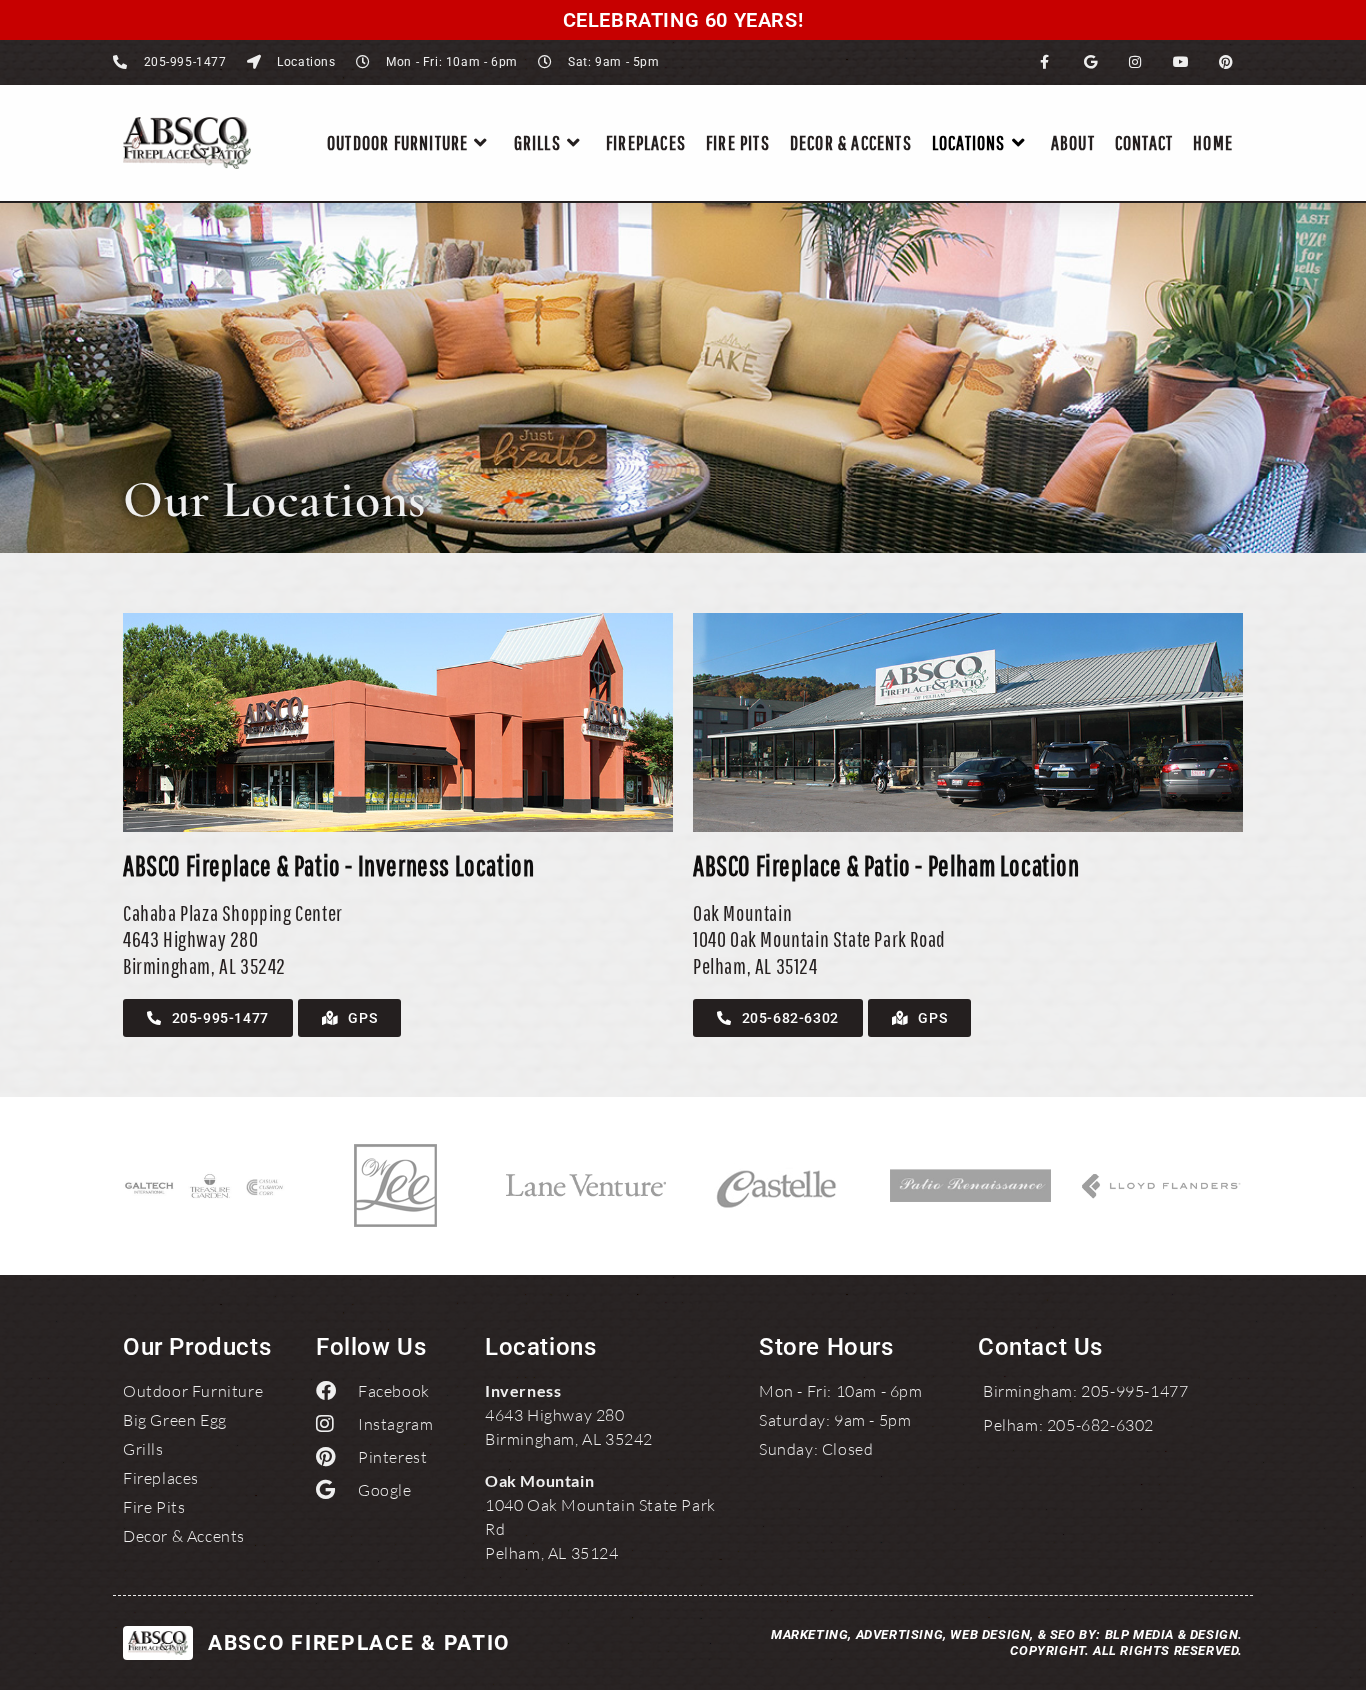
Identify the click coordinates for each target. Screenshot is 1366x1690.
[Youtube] (1181, 62)
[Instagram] (1135, 62)
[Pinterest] (1226, 62)
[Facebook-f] (1045, 62)
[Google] (1090, 62)
